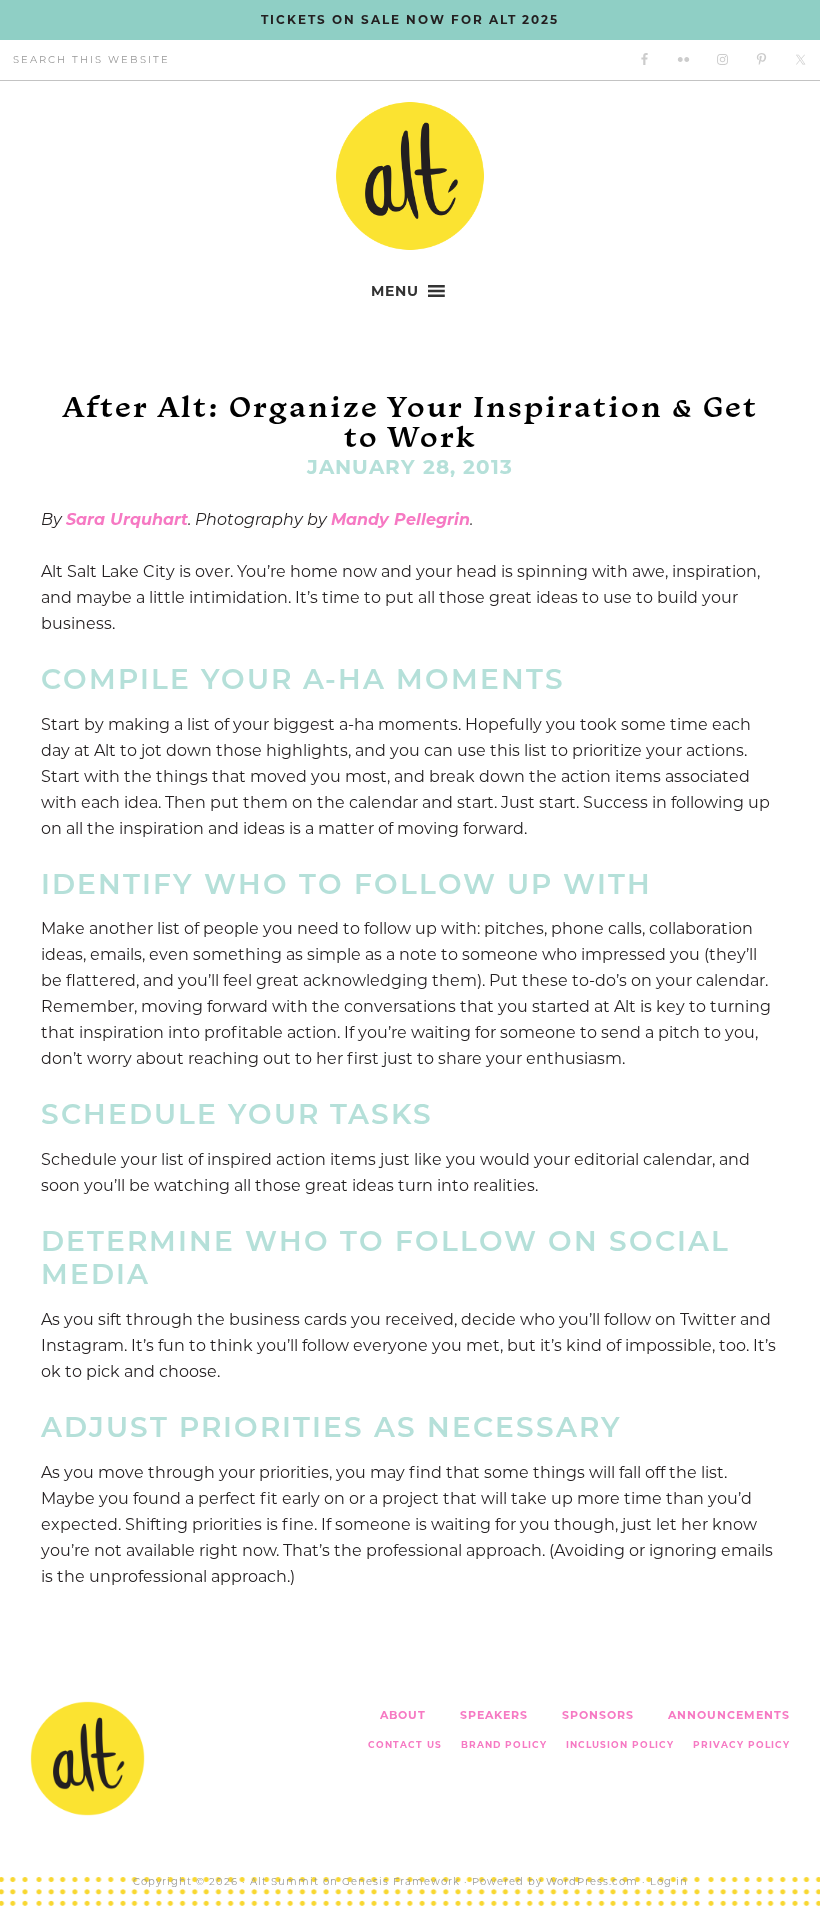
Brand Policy (504, 1744)
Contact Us (405, 1744)
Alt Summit (284, 1881)
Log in (669, 1881)
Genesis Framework (401, 1881)
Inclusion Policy (620, 1744)
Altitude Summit (410, 176)
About (403, 1715)
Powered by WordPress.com (555, 1881)
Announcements (729, 1715)
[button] (395, 291)
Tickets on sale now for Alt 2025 (410, 19)
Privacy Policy (741, 1744)
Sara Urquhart (127, 519)
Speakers (494, 1715)
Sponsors (598, 1715)
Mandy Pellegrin (400, 519)
